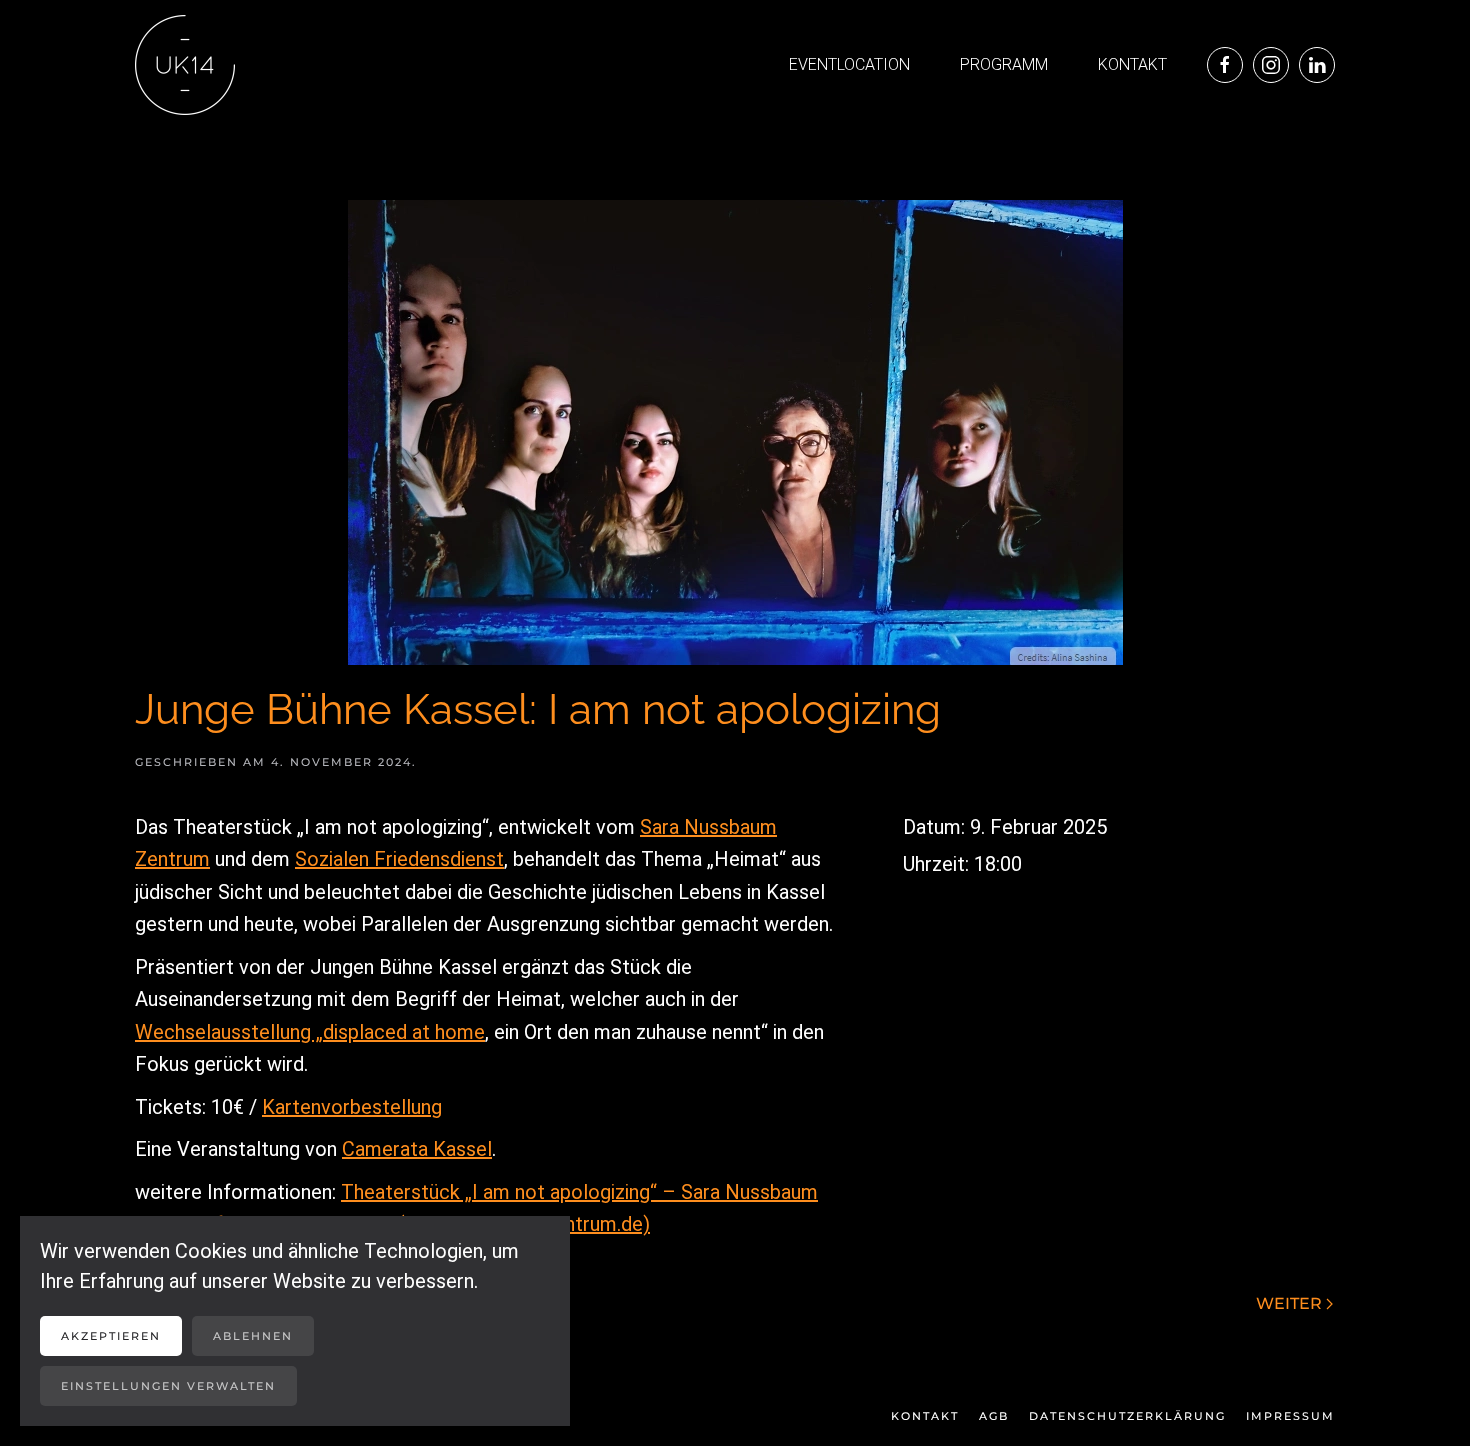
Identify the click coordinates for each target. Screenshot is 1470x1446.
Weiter (1289, 1303)
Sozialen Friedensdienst (399, 859)
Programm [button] (1004, 64)
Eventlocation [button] (849, 64)
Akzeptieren (111, 1336)
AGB (994, 1416)
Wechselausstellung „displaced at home (310, 1032)
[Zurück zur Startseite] (185, 65)
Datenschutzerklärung (1127, 1416)
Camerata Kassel (417, 1149)
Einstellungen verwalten (168, 1386)
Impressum (1290, 1416)
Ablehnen (253, 1336)
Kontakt (1132, 64)
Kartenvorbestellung (352, 1107)
